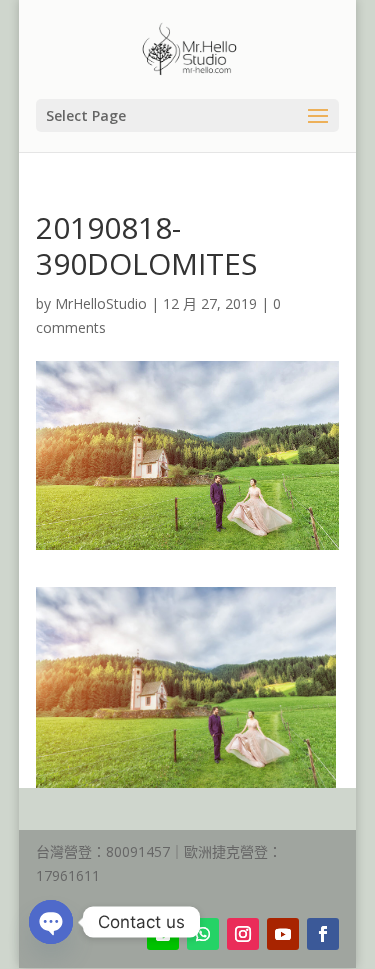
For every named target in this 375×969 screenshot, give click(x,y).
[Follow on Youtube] (283, 934)
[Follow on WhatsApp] (203, 934)
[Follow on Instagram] (243, 934)
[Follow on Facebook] (323, 934)
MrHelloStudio (101, 303)
